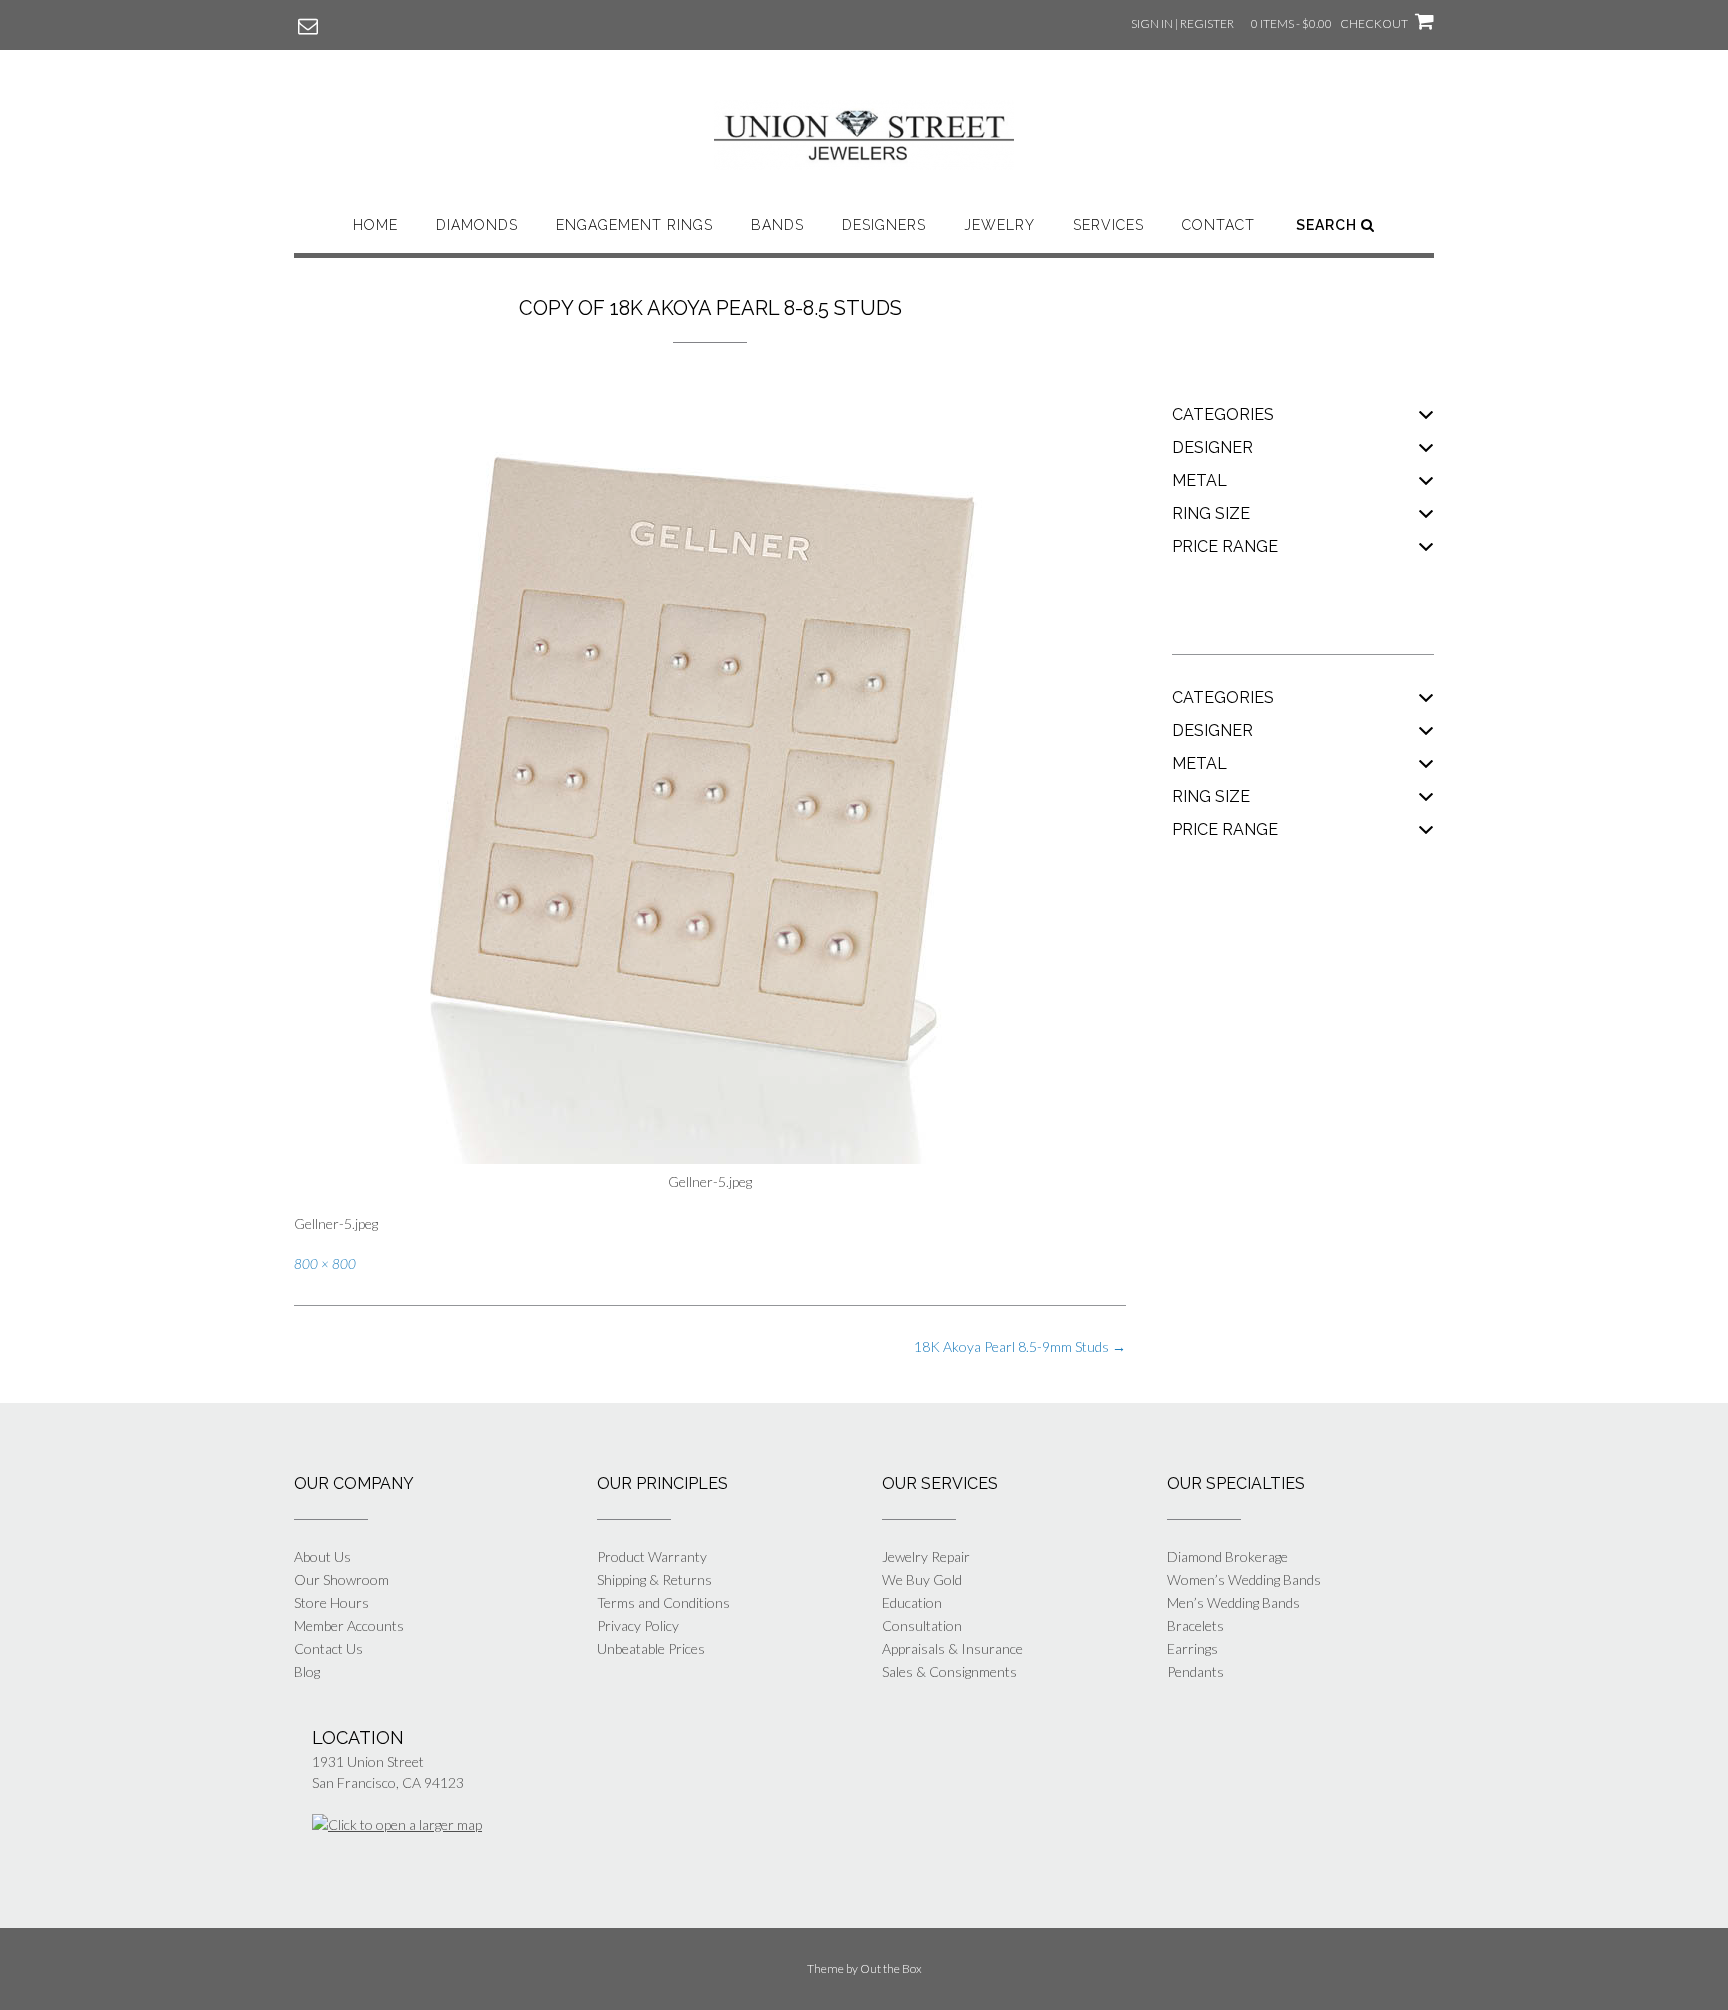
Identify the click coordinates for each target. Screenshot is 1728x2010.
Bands (777, 225)
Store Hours (331, 1602)
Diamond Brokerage (1227, 1556)
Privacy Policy (638, 1625)
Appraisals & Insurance (952, 1648)
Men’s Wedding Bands (1233, 1602)
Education (912, 1602)
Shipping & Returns (654, 1579)
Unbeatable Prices (651, 1648)
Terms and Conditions (663, 1602)
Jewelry (999, 225)
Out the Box (891, 1968)
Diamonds (477, 225)
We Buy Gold (922, 1579)
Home (375, 225)
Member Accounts (349, 1625)
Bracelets (1195, 1625)
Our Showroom (341, 1579)
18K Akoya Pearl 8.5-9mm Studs (1020, 1346)
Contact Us (328, 1648)
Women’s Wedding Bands (1244, 1579)
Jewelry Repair (926, 1556)
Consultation (922, 1625)
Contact (1218, 225)
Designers (884, 225)
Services (1108, 225)
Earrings (1192, 1648)
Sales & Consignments (949, 1671)
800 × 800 (325, 1264)
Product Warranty (652, 1556)
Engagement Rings (634, 225)
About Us (322, 1556)
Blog (307, 1671)
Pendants (1195, 1671)
